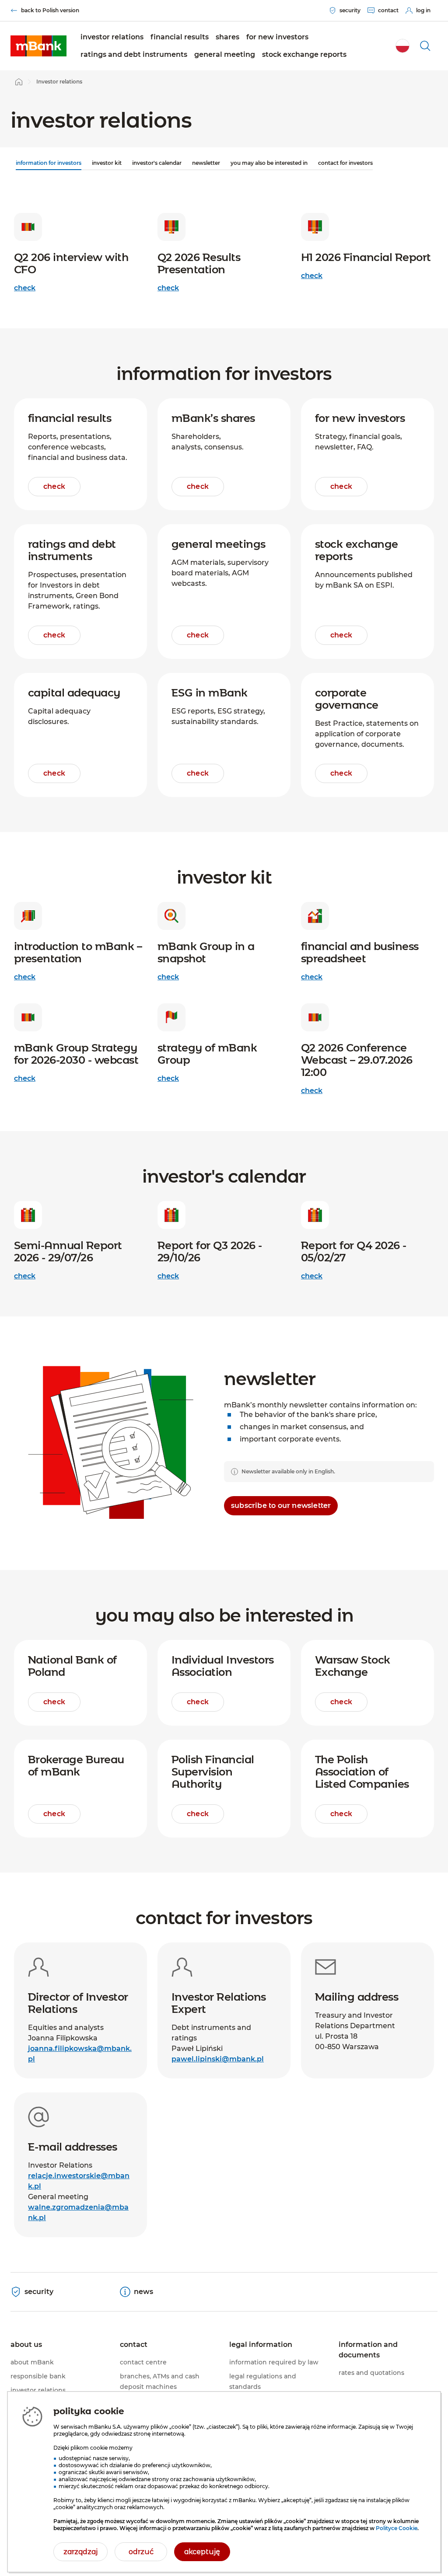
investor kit (107, 163)
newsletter (206, 163)
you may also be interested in (269, 163)
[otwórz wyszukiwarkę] (425, 46)
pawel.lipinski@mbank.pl (218, 2059)
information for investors (49, 163)
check (25, 288)
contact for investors (345, 163)
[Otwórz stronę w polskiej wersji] (402, 46)
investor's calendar (157, 163)
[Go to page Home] (19, 82)
